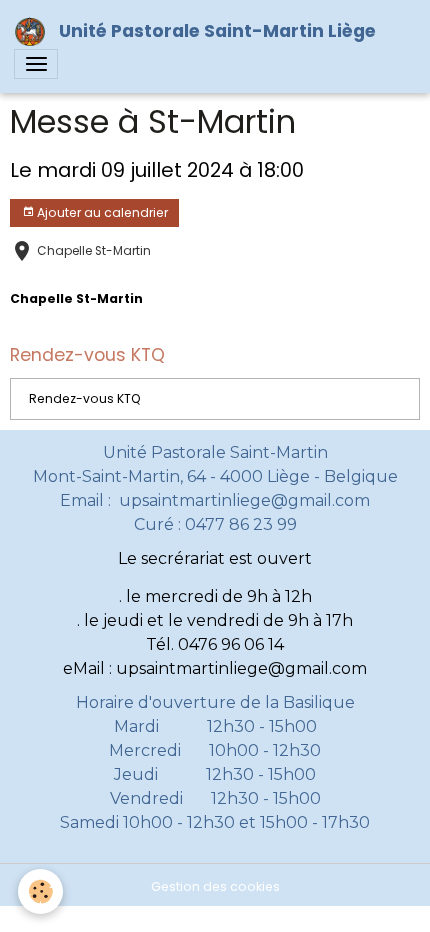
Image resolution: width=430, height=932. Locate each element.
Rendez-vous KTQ (85, 398)
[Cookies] (40, 891)
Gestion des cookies (215, 886)
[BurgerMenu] (36, 64)
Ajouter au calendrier (101, 212)
